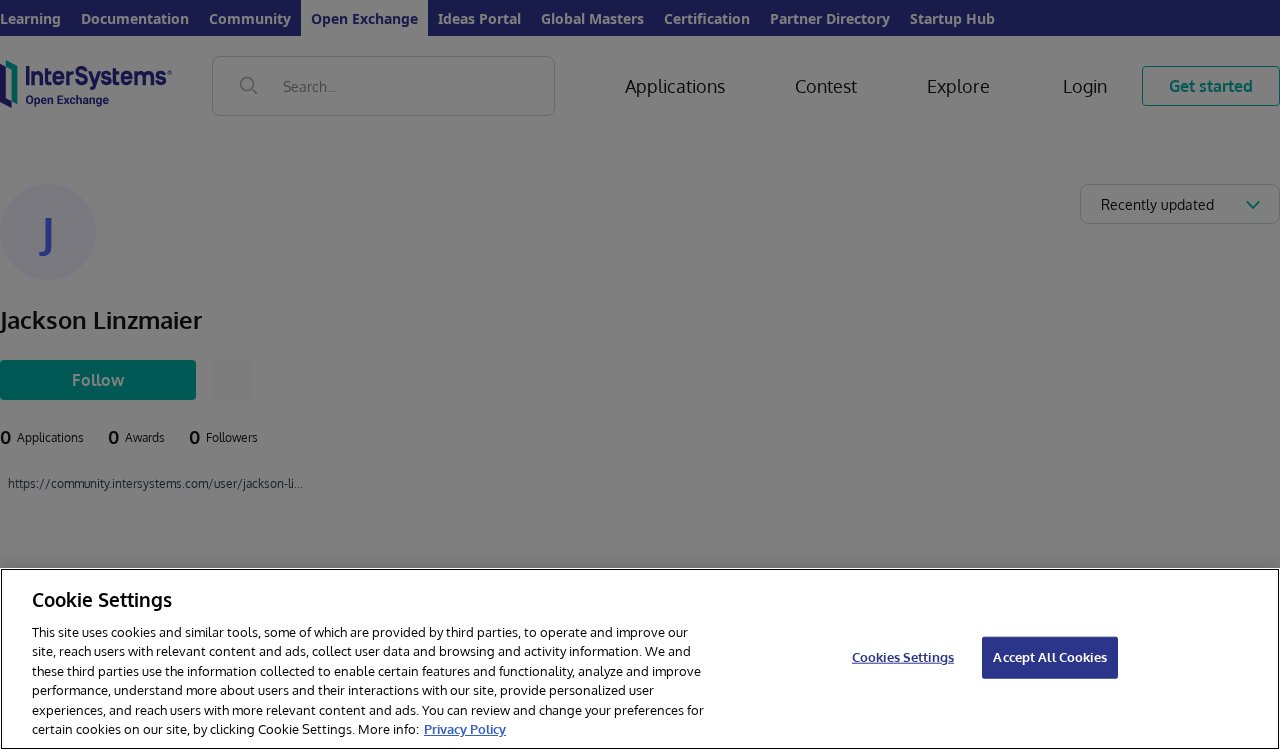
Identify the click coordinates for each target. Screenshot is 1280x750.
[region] (640, 659)
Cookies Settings (903, 657)
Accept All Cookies (1049, 657)
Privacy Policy (465, 729)
